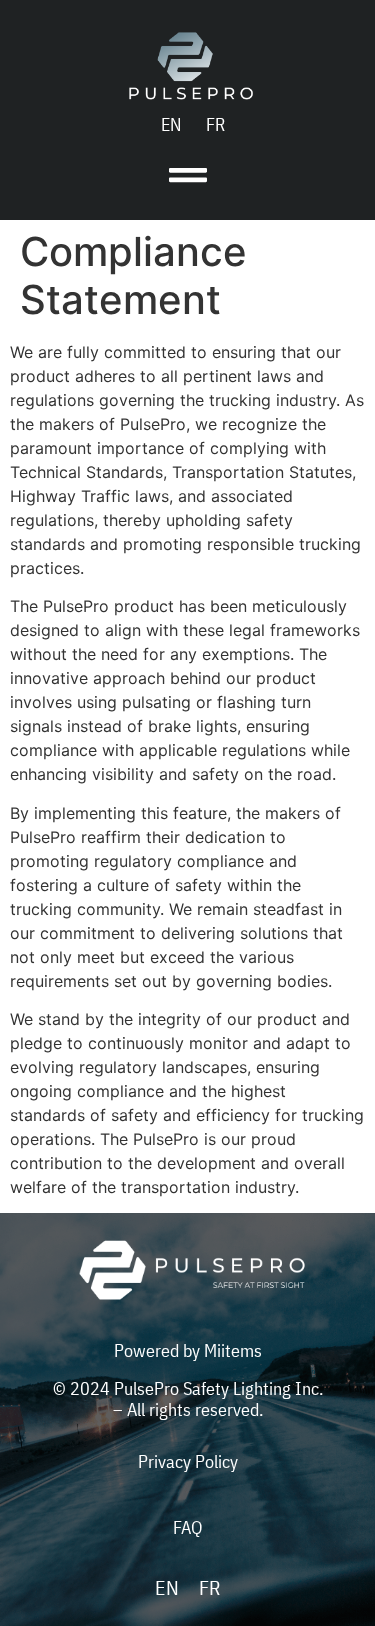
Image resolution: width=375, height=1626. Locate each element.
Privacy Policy (188, 1461)
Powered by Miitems (188, 1350)
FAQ (187, 1527)
